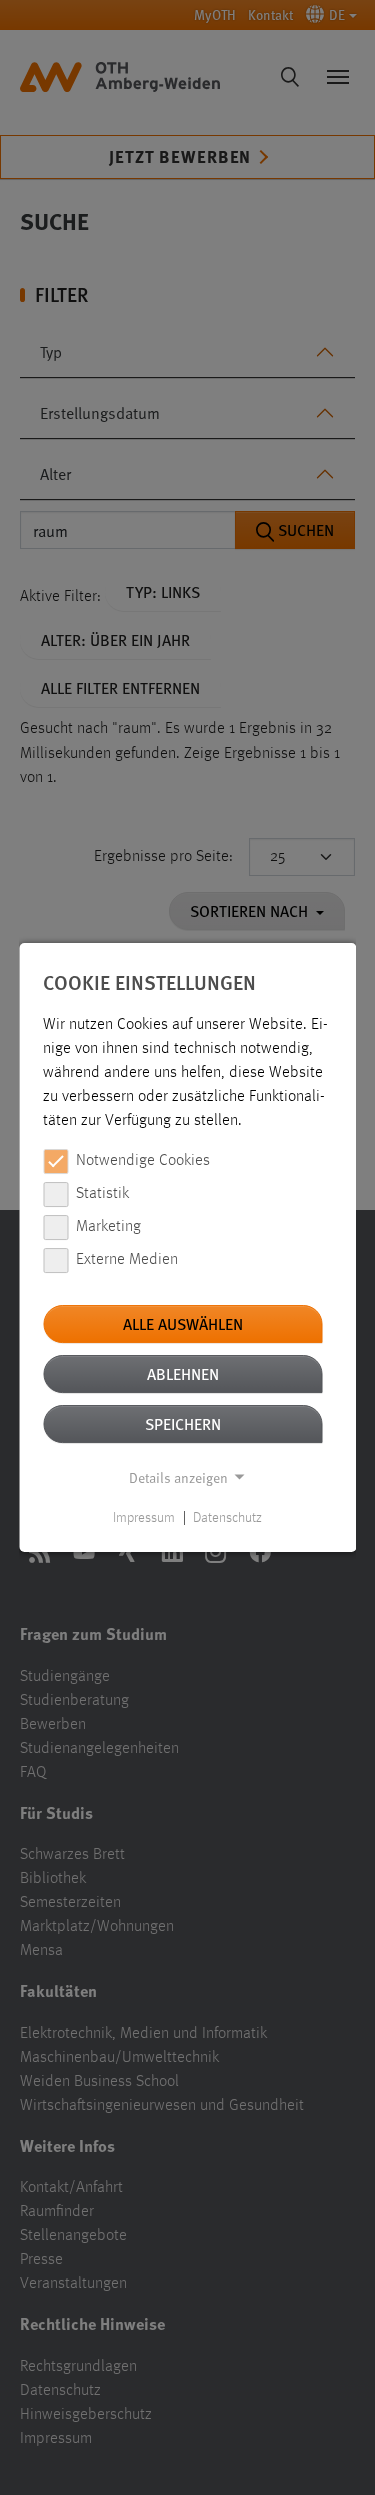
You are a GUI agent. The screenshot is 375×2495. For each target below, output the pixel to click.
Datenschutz (227, 1518)
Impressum (144, 1518)
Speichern (183, 1423)
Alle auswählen (183, 1323)
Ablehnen (183, 1373)
